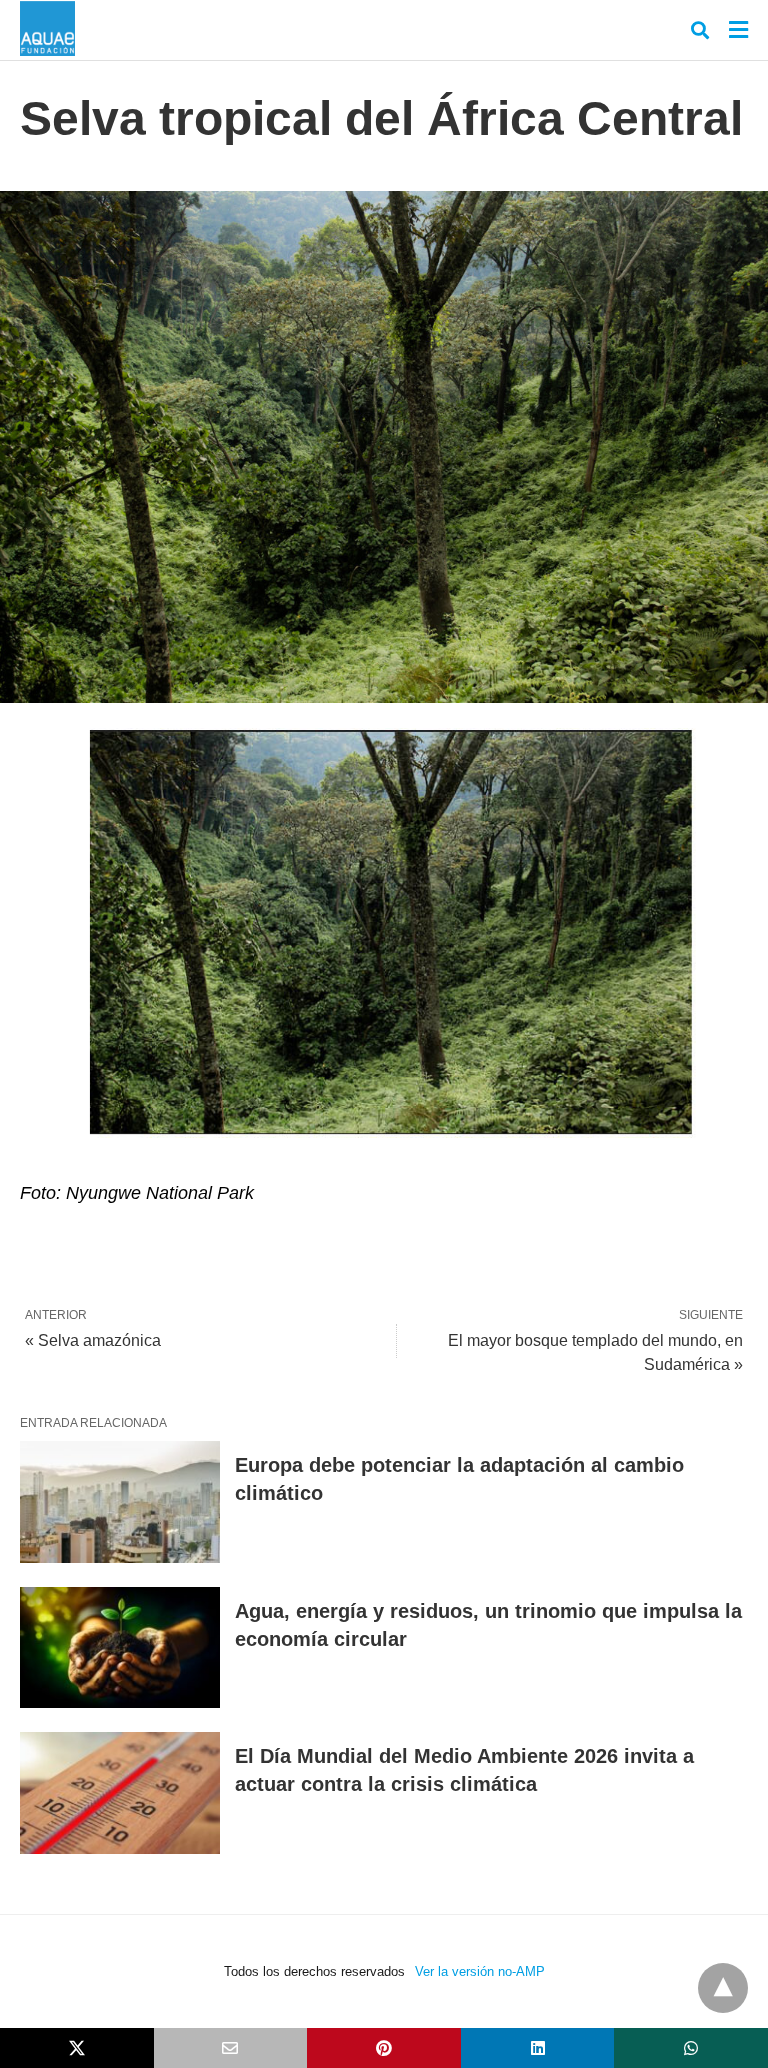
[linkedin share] (538, 2048)
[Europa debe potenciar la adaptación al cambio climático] (120, 1502)
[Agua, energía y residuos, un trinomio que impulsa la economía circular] (120, 1648)
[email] (231, 2048)
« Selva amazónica (93, 1340)
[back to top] (723, 1988)
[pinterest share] (384, 2048)
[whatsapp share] (691, 2048)
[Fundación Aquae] (47, 28)
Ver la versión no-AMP (480, 1971)
